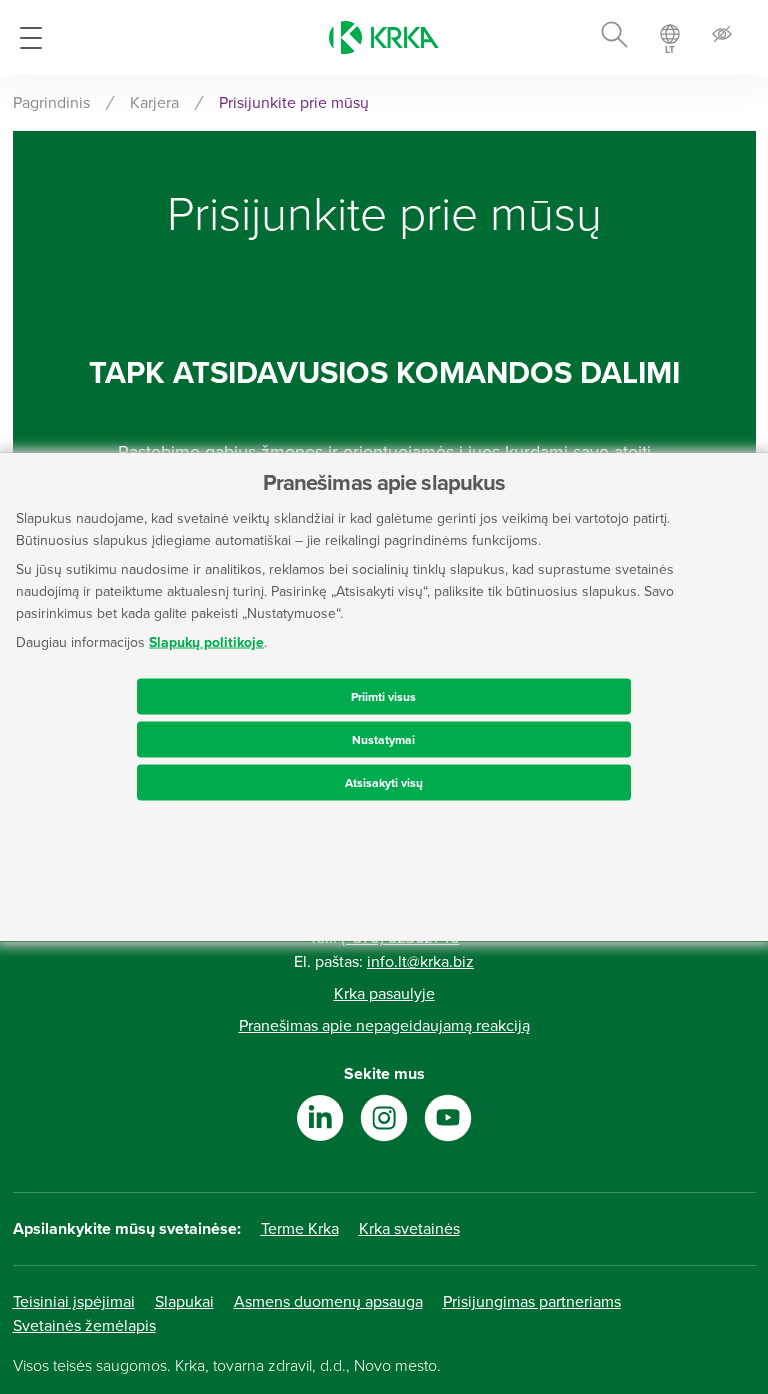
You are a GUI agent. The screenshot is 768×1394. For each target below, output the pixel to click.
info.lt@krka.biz (420, 962)
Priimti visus (383, 697)
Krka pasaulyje (384, 994)
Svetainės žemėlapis (84, 1326)
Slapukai (184, 1302)
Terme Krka (300, 1229)
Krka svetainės (409, 1229)
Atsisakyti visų (384, 783)
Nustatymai (383, 740)
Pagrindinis (51, 103)
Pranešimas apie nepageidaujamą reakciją (384, 1026)
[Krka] (384, 37)
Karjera (154, 103)
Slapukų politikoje (206, 642)
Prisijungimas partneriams (532, 1302)
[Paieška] (614, 38)
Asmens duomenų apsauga (328, 1302)
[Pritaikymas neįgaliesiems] (722, 37)
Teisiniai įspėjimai (74, 1302)
